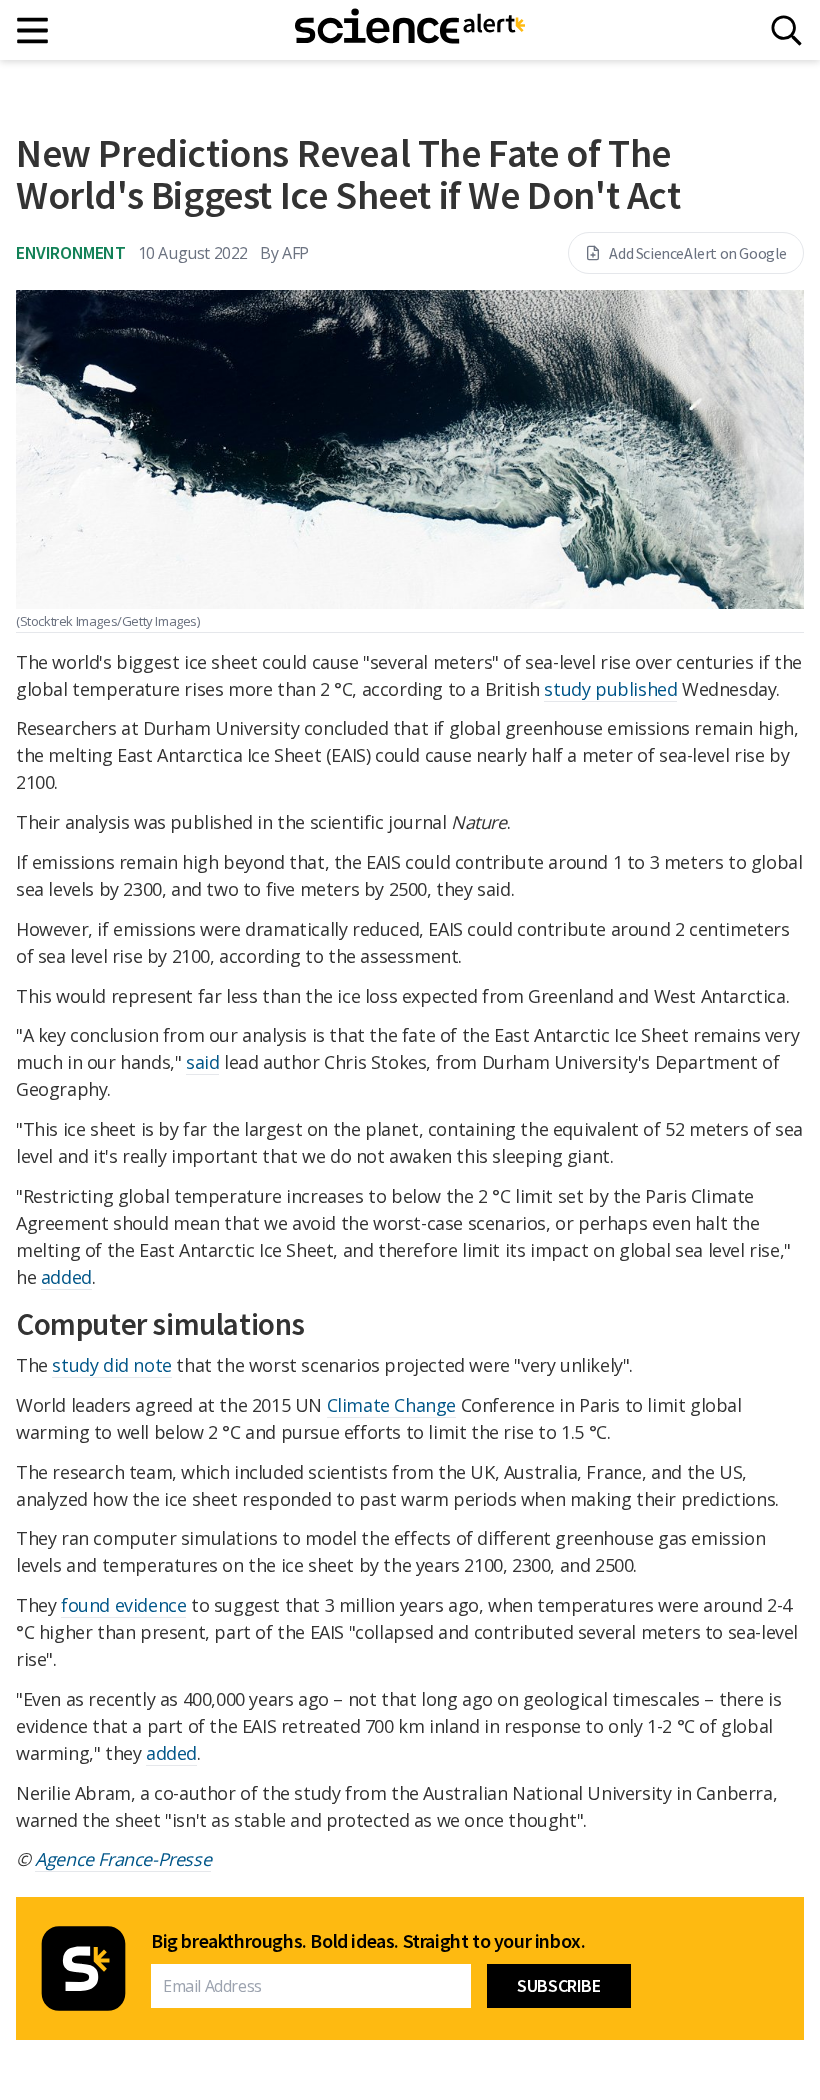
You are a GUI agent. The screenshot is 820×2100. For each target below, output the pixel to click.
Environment (71, 252)
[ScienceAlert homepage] (410, 30)
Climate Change (391, 1405)
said (202, 1062)
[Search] (786, 30)
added (66, 1277)
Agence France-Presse (123, 1859)
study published (610, 689)
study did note (111, 1365)
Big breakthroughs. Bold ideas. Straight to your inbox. (368, 1941)
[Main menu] (33, 30)
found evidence (123, 1605)
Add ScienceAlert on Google (698, 253)
